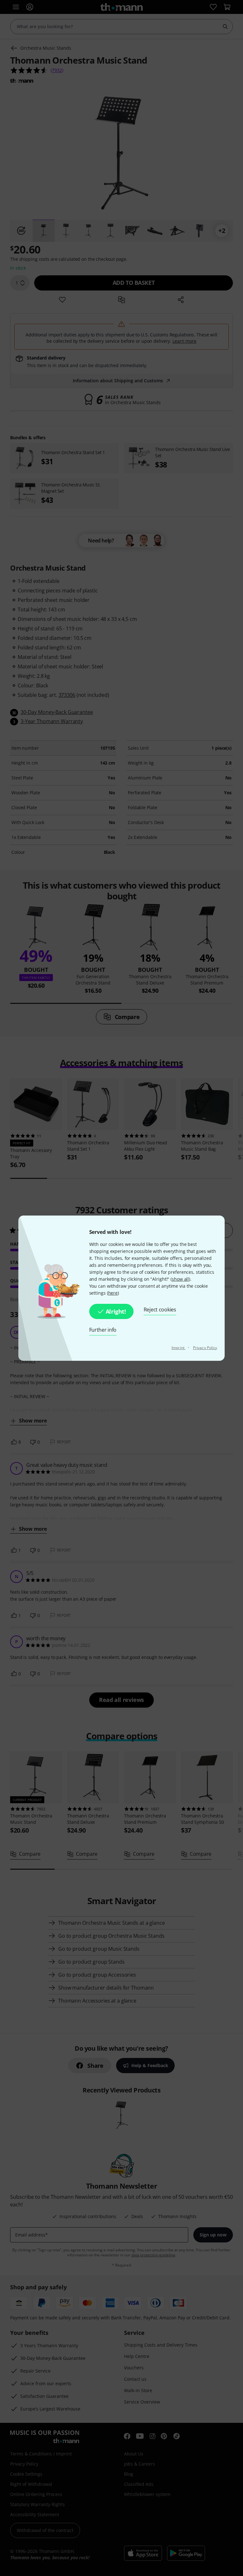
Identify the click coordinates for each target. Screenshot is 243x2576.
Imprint (178, 1348)
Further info (103, 1330)
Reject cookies (160, 1310)
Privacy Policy (205, 1348)
